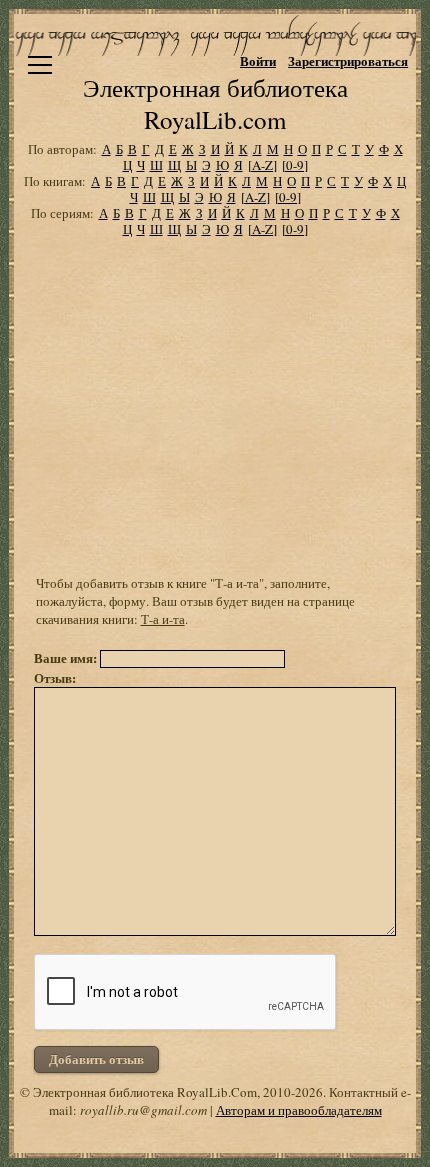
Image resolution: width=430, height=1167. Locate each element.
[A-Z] (262, 165)
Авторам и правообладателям (299, 1110)
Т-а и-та (163, 619)
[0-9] (295, 165)
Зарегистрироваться (348, 60)
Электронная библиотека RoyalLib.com (215, 103)
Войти (258, 60)
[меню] (40, 65)
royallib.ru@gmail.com (143, 1110)
